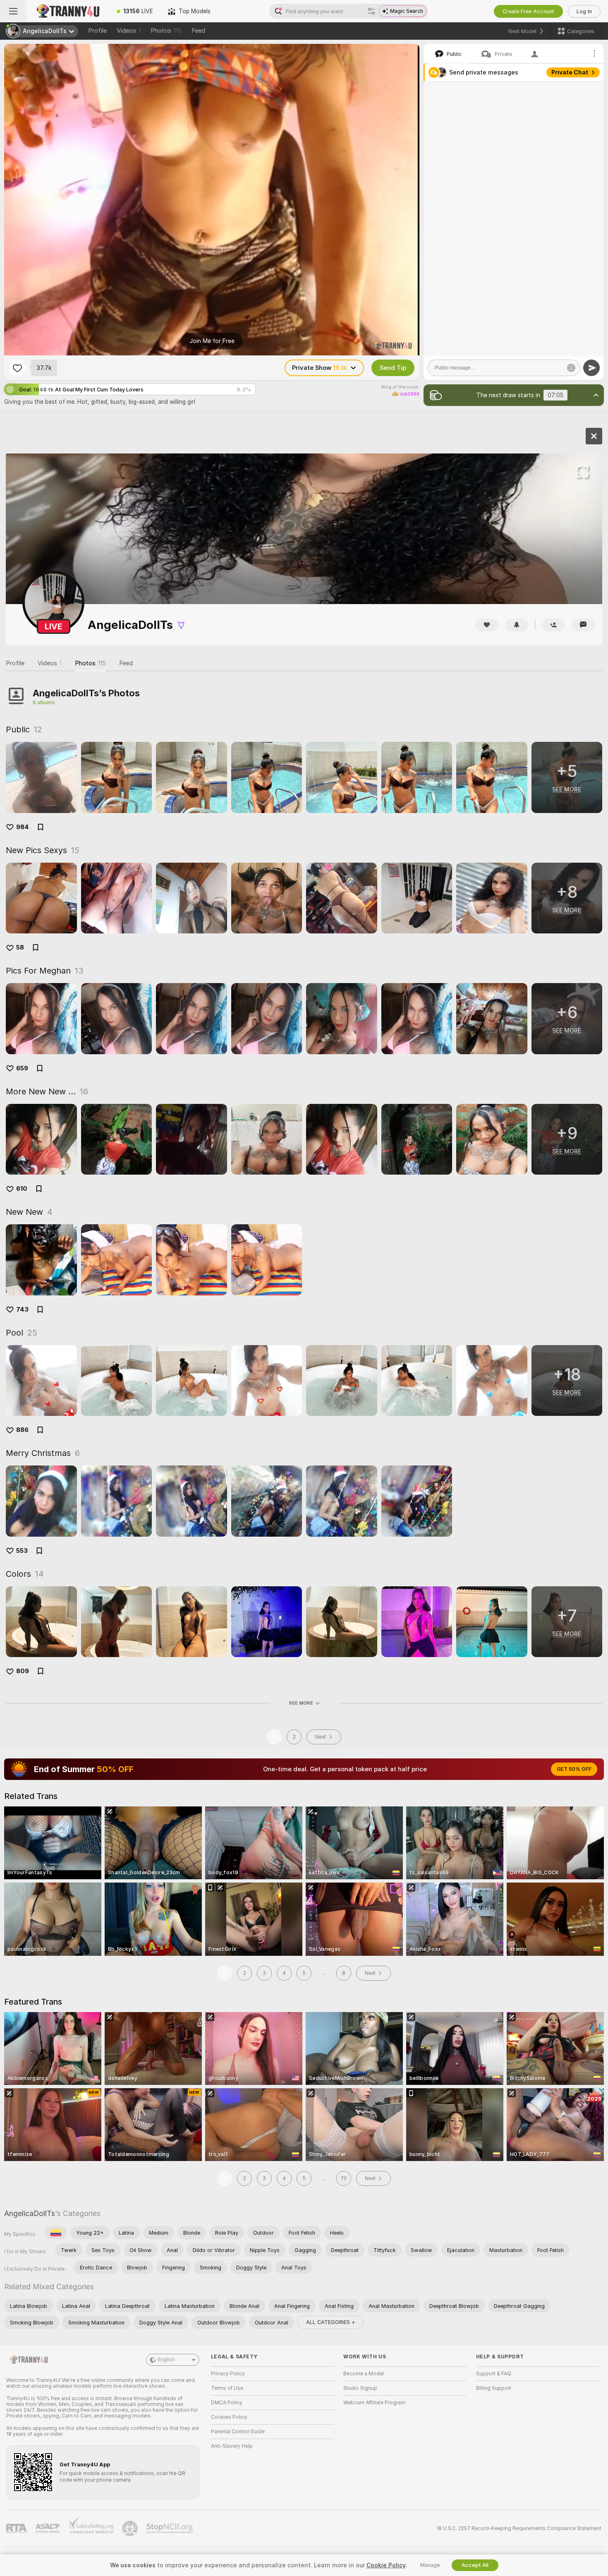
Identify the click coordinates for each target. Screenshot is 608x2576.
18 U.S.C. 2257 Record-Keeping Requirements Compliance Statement (519, 2528)
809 (23, 1671)
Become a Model (364, 2374)
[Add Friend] (553, 625)
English (166, 2360)
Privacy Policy (228, 2374)
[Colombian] (56, 2233)
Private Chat (570, 72)
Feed (198, 31)
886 (22, 1430)
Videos (129, 31)
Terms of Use (227, 2388)
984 (23, 827)
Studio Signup (360, 2388)
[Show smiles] (571, 368)
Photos (166, 31)
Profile (97, 31)
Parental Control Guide (238, 2432)
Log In (584, 11)
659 (22, 1068)
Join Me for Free (212, 341)
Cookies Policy (229, 2417)
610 (22, 1189)
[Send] (591, 368)
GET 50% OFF (574, 1769)
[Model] (594, 436)
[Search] (371, 11)
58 (20, 947)
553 (22, 1551)
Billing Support (494, 2388)
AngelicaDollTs (30, 2213)
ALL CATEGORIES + (331, 2322)
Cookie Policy (386, 2565)
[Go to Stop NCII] (170, 2528)
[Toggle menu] (13, 11)
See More (301, 1703)
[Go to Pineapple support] (131, 2528)
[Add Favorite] (17, 368)
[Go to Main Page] (68, 11)
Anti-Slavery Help (232, 2446)
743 (22, 1310)
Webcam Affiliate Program (374, 2403)
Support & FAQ (494, 2374)
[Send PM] (583, 625)
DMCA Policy (227, 2403)
